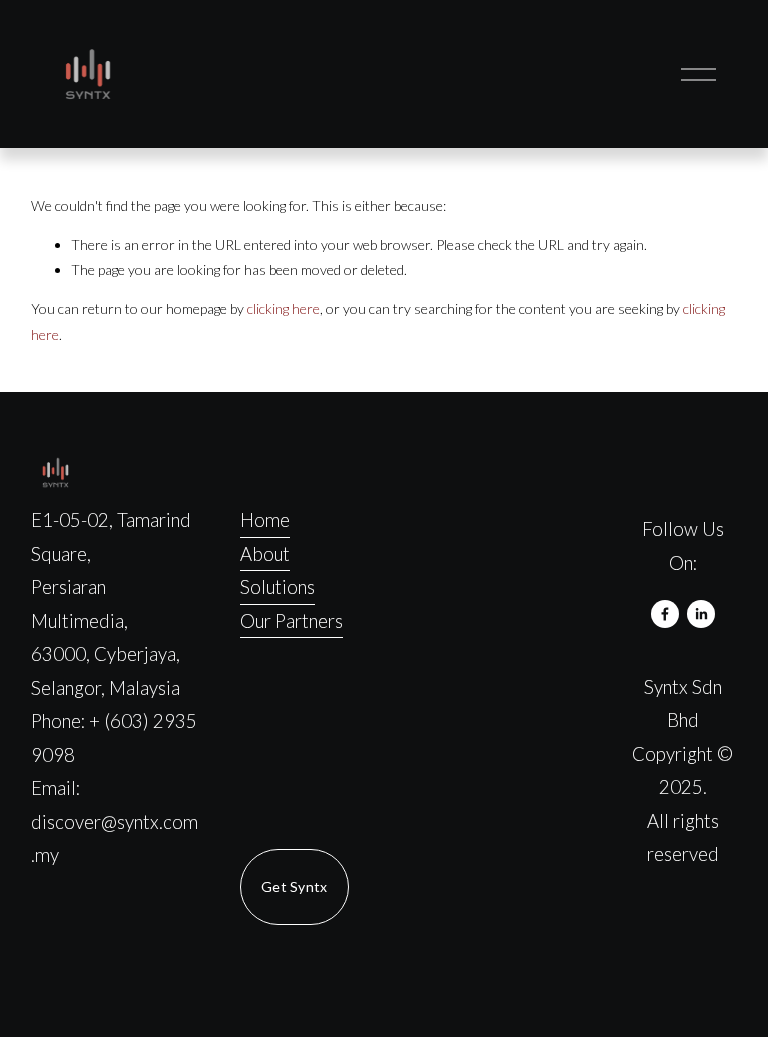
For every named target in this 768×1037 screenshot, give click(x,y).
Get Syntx (294, 886)
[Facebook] (665, 614)
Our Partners (291, 621)
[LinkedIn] (701, 614)
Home (265, 520)
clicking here (283, 308)
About (265, 554)
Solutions (277, 587)
